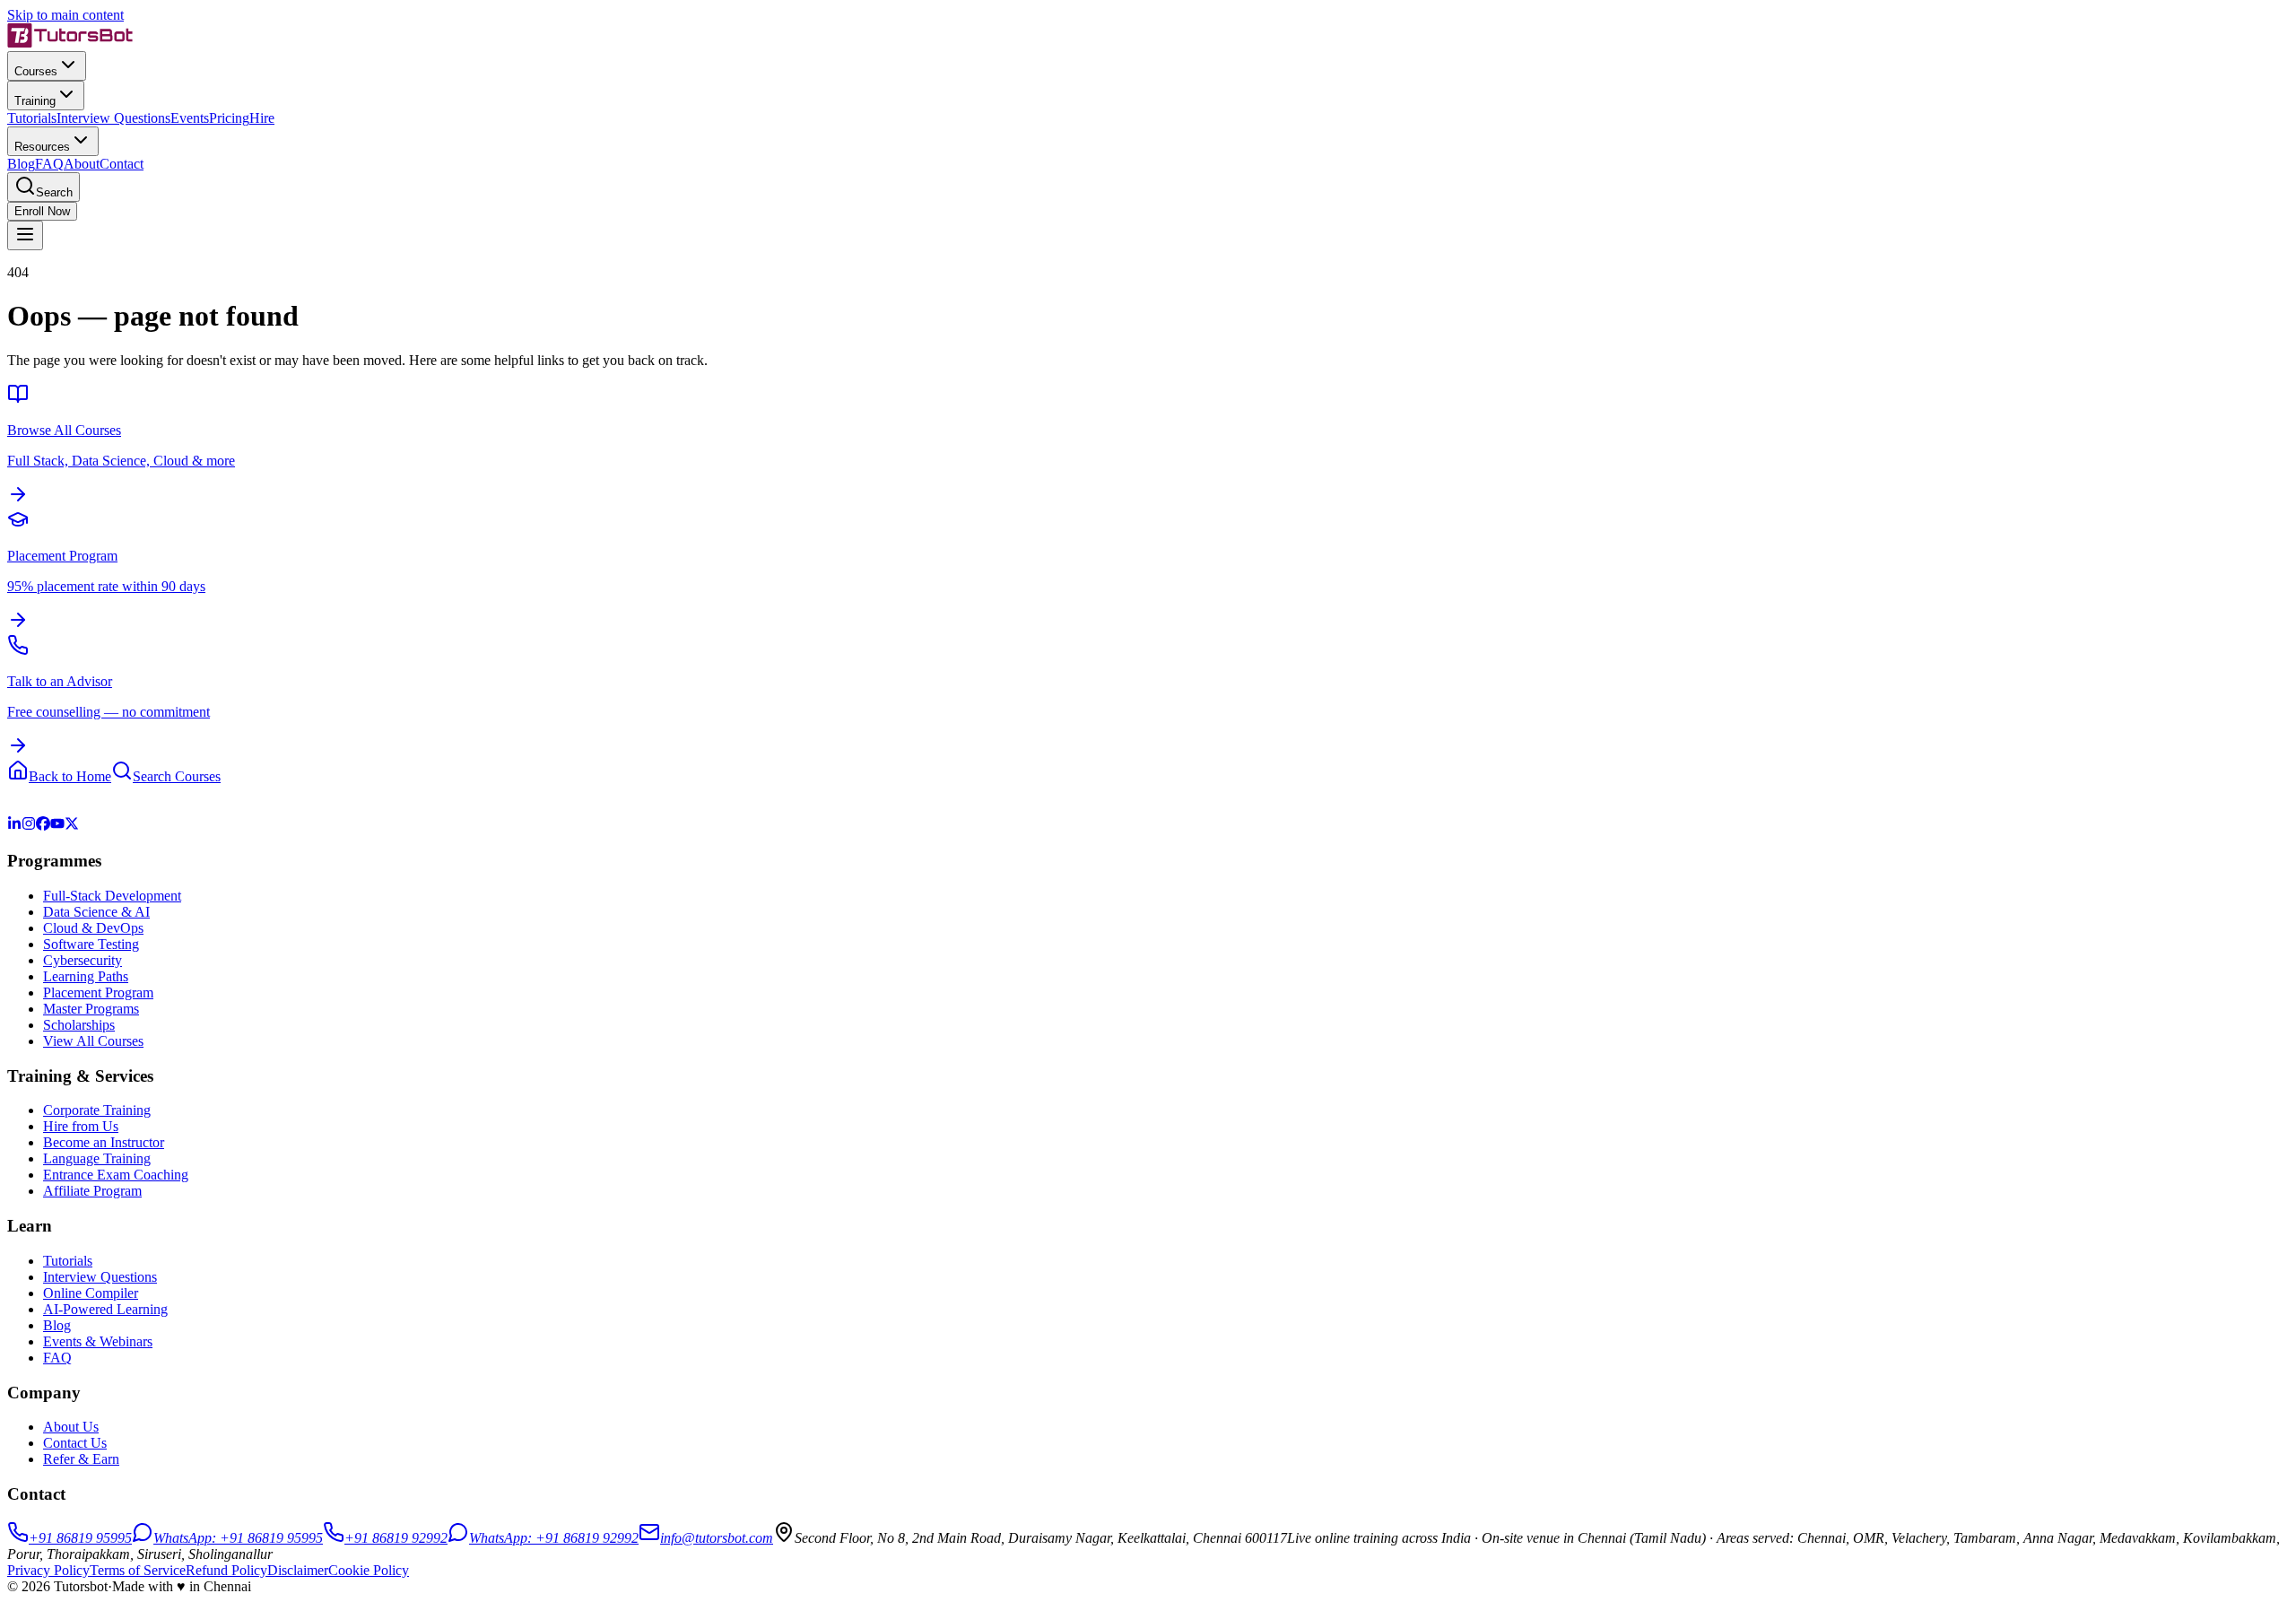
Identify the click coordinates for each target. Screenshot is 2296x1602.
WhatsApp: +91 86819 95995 (238, 1538)
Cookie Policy (369, 1570)
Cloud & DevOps (93, 928)
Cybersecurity (83, 960)
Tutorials (32, 118)
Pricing (229, 118)
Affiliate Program (92, 1191)
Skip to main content (65, 15)
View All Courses (93, 1041)
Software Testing (91, 944)
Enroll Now (42, 211)
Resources (42, 147)
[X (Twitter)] (72, 826)
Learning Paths (86, 976)
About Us (71, 1427)
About (82, 164)
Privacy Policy (48, 1570)
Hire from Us (81, 1126)
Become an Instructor (104, 1142)
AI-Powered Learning (105, 1309)
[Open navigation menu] (25, 235)
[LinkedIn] (14, 826)
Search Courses (177, 776)
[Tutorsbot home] (70, 43)
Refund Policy (226, 1570)
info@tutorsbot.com (717, 1538)
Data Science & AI (96, 912)
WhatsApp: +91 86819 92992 (554, 1538)
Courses (36, 71)
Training (35, 101)
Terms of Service (138, 1570)
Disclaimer (298, 1570)
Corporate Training (97, 1110)
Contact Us (75, 1443)
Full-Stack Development (112, 896)
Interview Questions (113, 118)
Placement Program (98, 993)
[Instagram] (29, 826)
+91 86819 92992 (396, 1538)
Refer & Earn (81, 1459)
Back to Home (70, 776)
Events (190, 118)
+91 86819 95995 (80, 1538)
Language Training (97, 1158)
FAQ (49, 164)
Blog (21, 164)
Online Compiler (91, 1293)
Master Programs (91, 1009)
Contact (122, 164)
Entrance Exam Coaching (116, 1175)
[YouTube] (57, 826)
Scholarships (79, 1025)
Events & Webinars (98, 1341)
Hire (262, 118)
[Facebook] (43, 826)
